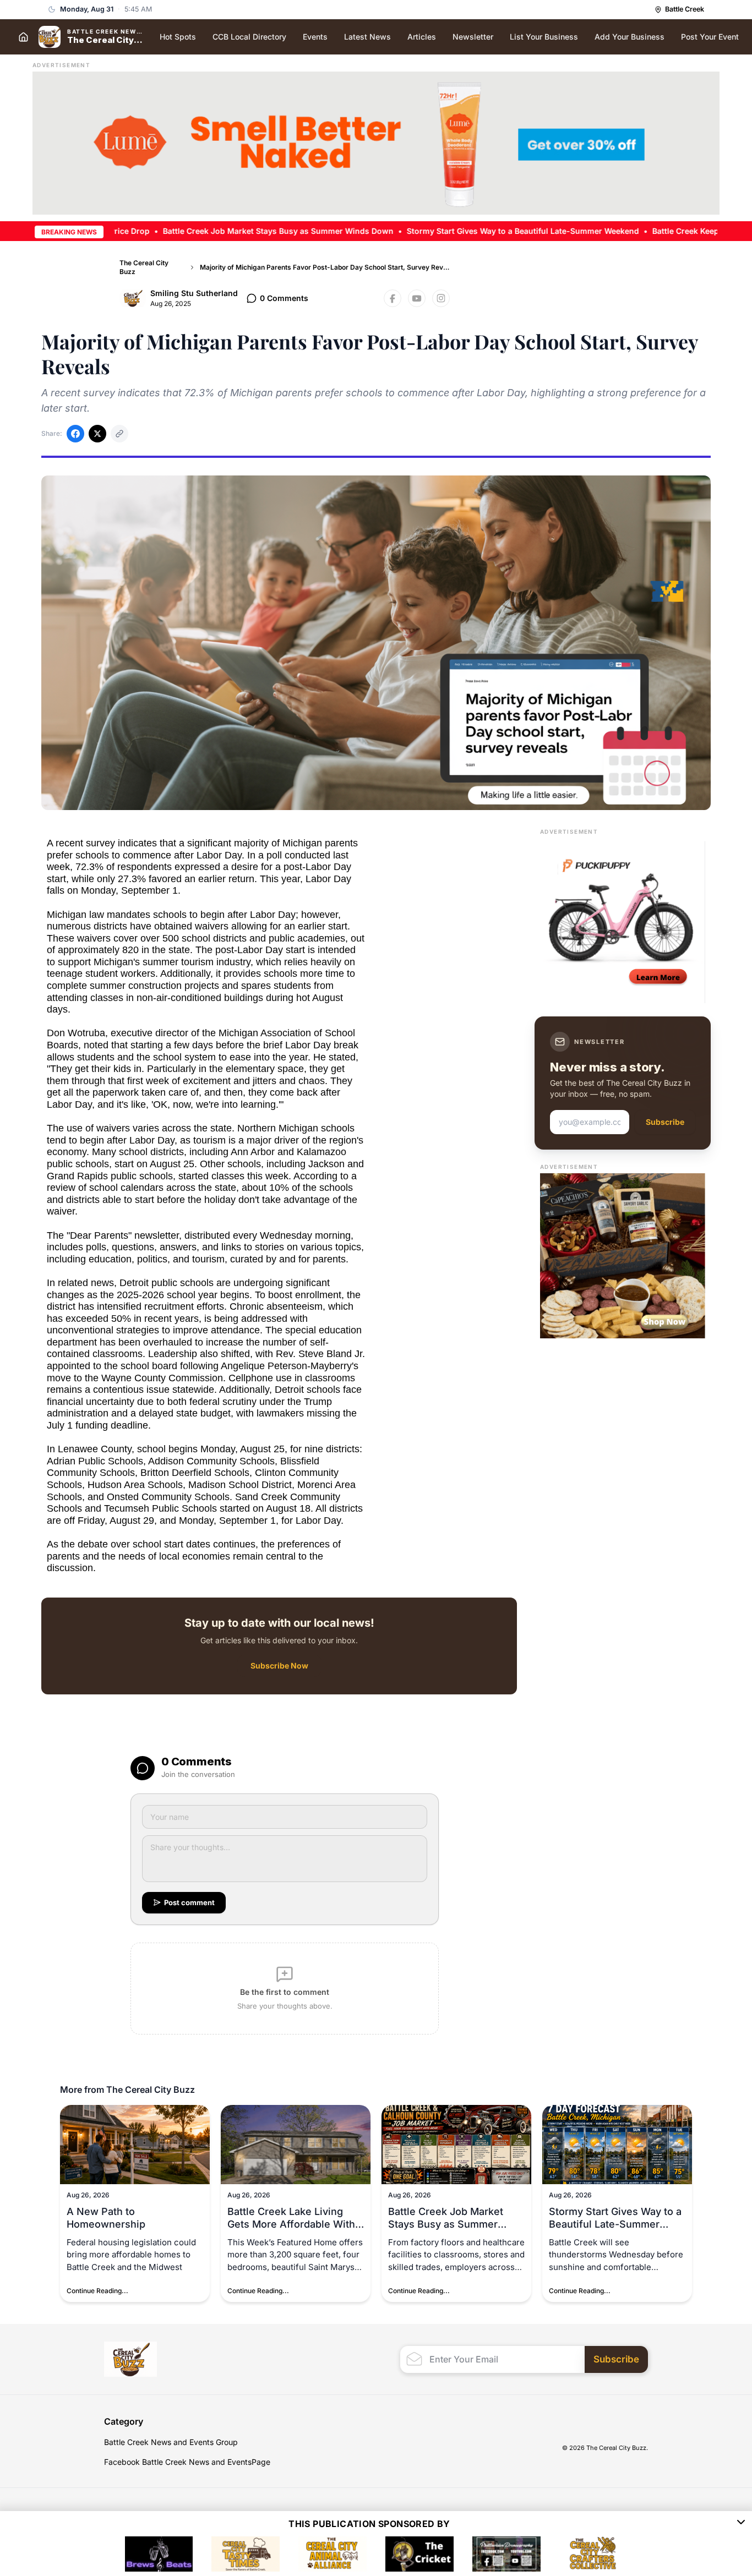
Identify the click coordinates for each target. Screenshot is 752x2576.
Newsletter (473, 37)
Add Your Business (630, 37)
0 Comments (284, 298)
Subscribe (665, 1122)
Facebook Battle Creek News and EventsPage (187, 2462)
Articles (422, 37)
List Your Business (544, 37)
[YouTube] (417, 298)
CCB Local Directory (249, 37)
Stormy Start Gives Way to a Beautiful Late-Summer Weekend (458, 231)
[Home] (23, 37)
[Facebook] (393, 298)
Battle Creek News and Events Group (171, 2442)
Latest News (367, 37)
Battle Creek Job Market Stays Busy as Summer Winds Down (213, 231)
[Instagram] (441, 298)
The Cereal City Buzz (144, 267)
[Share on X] (97, 434)
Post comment (189, 1902)
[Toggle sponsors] (741, 2524)
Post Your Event (710, 37)
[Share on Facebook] (75, 434)
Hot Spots (178, 37)
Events (315, 37)
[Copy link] (119, 434)
